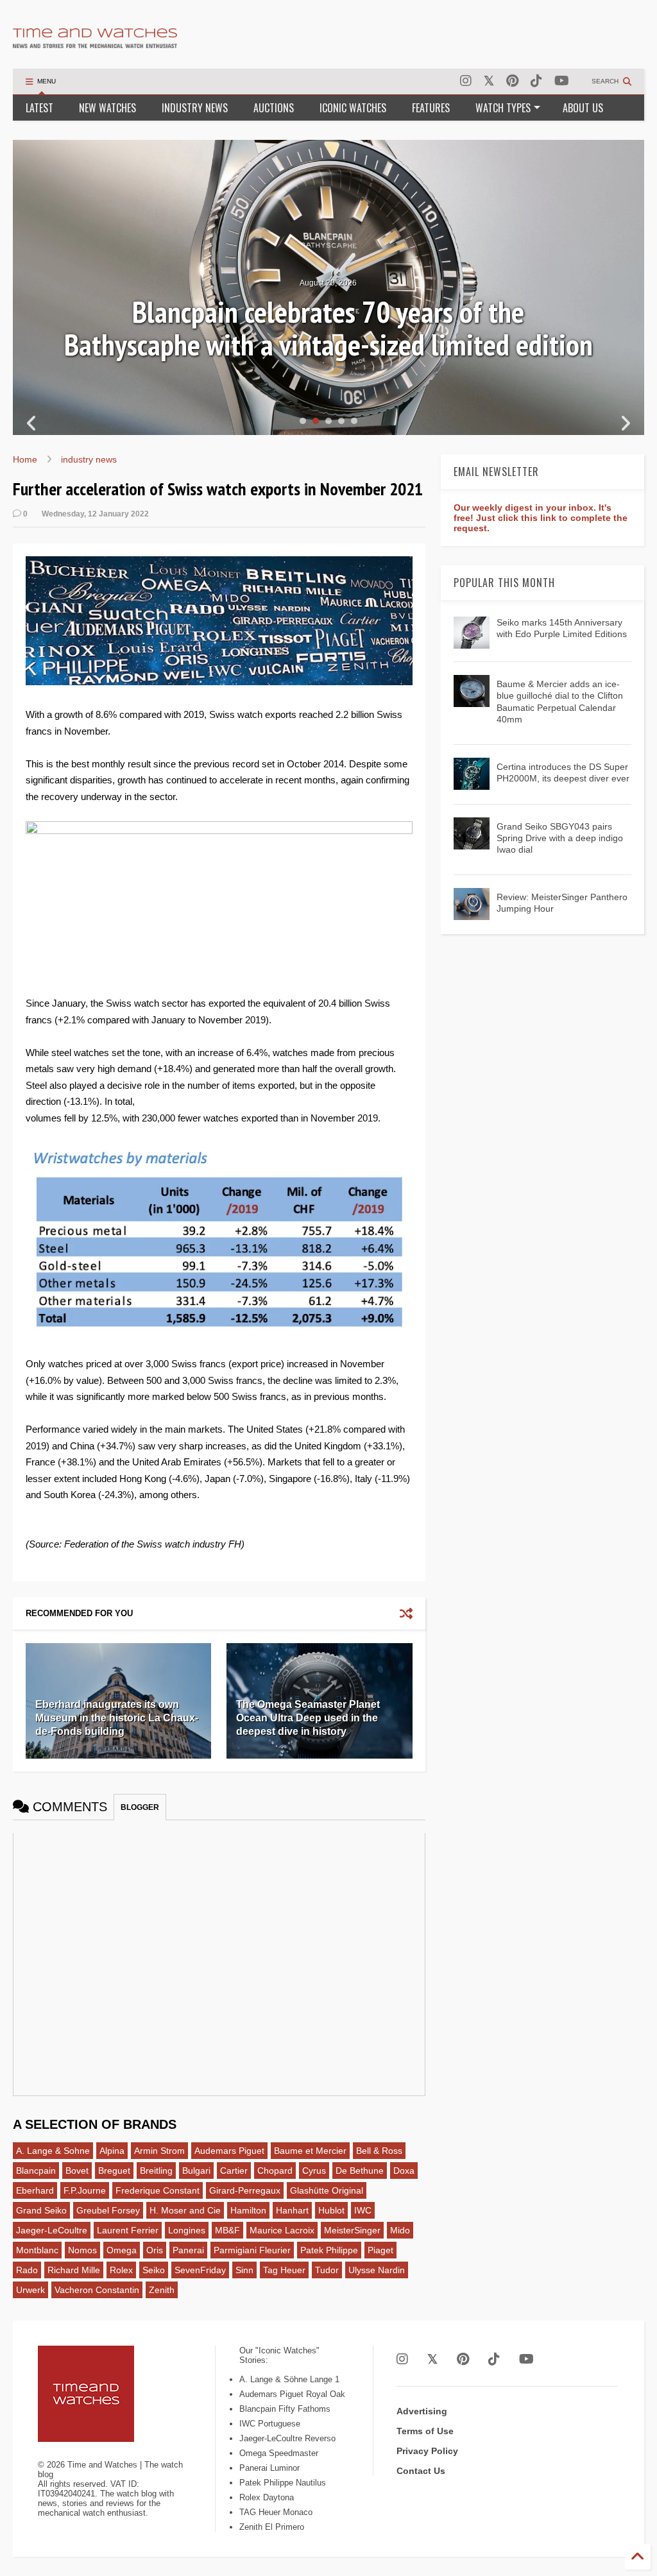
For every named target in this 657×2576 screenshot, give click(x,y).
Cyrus (314, 2171)
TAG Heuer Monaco (276, 2512)
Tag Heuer (284, 2270)
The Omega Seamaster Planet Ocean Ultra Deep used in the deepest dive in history (308, 1718)
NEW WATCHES (107, 108)
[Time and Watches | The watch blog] (95, 42)
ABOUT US (583, 108)
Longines (187, 2230)
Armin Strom (159, 2151)
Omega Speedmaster (279, 2453)
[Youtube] (562, 81)
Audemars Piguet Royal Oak (292, 2394)
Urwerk (30, 2290)
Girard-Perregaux (245, 2190)
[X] (489, 81)
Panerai (188, 2250)
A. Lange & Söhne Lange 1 (289, 2379)
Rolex (121, 2270)
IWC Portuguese (270, 2424)
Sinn (244, 2270)
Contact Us (421, 2471)
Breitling (156, 2171)
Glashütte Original (327, 2190)
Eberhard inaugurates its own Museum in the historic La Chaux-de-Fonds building (117, 1718)
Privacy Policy (427, 2451)
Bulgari (196, 2171)
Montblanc (37, 2250)
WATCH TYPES (503, 108)
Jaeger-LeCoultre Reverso (287, 2438)
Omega (122, 2250)
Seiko (154, 2270)
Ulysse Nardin (377, 2270)
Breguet (114, 2171)
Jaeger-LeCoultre (52, 2230)
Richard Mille (74, 2270)
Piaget (380, 2250)
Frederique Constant (158, 2190)
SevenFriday (200, 2270)
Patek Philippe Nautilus (283, 2483)
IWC (363, 2210)
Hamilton (248, 2210)
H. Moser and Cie (185, 2210)
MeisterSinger (352, 2230)
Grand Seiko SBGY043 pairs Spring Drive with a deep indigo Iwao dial (560, 838)
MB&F (227, 2230)
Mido (400, 2230)
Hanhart (292, 2210)
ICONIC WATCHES (353, 108)
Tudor (327, 2270)
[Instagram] (466, 81)
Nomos (82, 2250)
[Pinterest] (512, 81)
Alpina (112, 2151)
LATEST (39, 108)
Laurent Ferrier (128, 2230)
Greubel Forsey (108, 2210)
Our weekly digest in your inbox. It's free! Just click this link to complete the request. (541, 518)
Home (25, 459)
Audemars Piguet (229, 2151)
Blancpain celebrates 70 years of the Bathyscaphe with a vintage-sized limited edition (328, 328)
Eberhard (35, 2190)
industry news (89, 459)
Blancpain (36, 2171)
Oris (155, 2250)
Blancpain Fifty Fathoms (285, 2409)
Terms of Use (425, 2431)
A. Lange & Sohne (53, 2151)
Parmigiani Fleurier (252, 2250)
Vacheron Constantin (97, 2290)
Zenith (162, 2290)
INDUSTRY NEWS (195, 108)
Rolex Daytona (267, 2497)
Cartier (234, 2171)
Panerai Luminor (269, 2468)
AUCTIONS (274, 108)
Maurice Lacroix (282, 2230)
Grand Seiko (41, 2210)
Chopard (275, 2171)
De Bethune (360, 2171)
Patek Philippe (329, 2250)
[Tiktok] (536, 81)
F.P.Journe (85, 2190)
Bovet (77, 2171)
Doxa (404, 2171)
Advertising (422, 2411)
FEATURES (431, 108)
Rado (27, 2270)
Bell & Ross (379, 2151)
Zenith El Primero (272, 2527)
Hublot (331, 2210)
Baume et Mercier (310, 2151)
